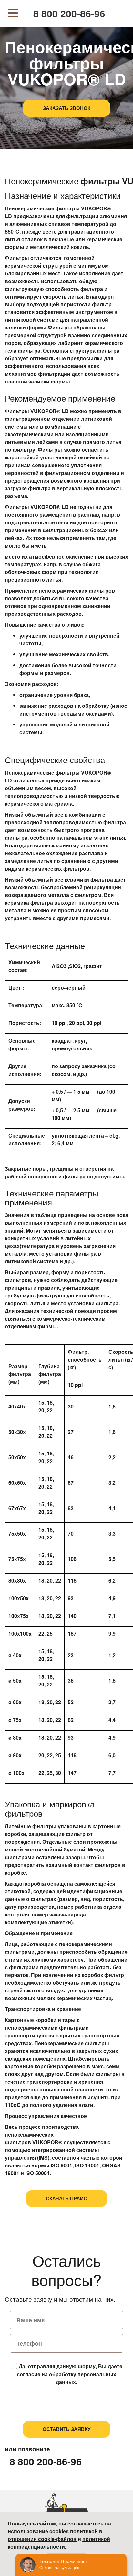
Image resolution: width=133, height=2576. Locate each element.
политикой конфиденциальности (59, 2543)
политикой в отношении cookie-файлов (55, 2535)
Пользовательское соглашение (66, 2412)
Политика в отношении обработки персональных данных (66, 2398)
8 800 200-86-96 (69, 14)
